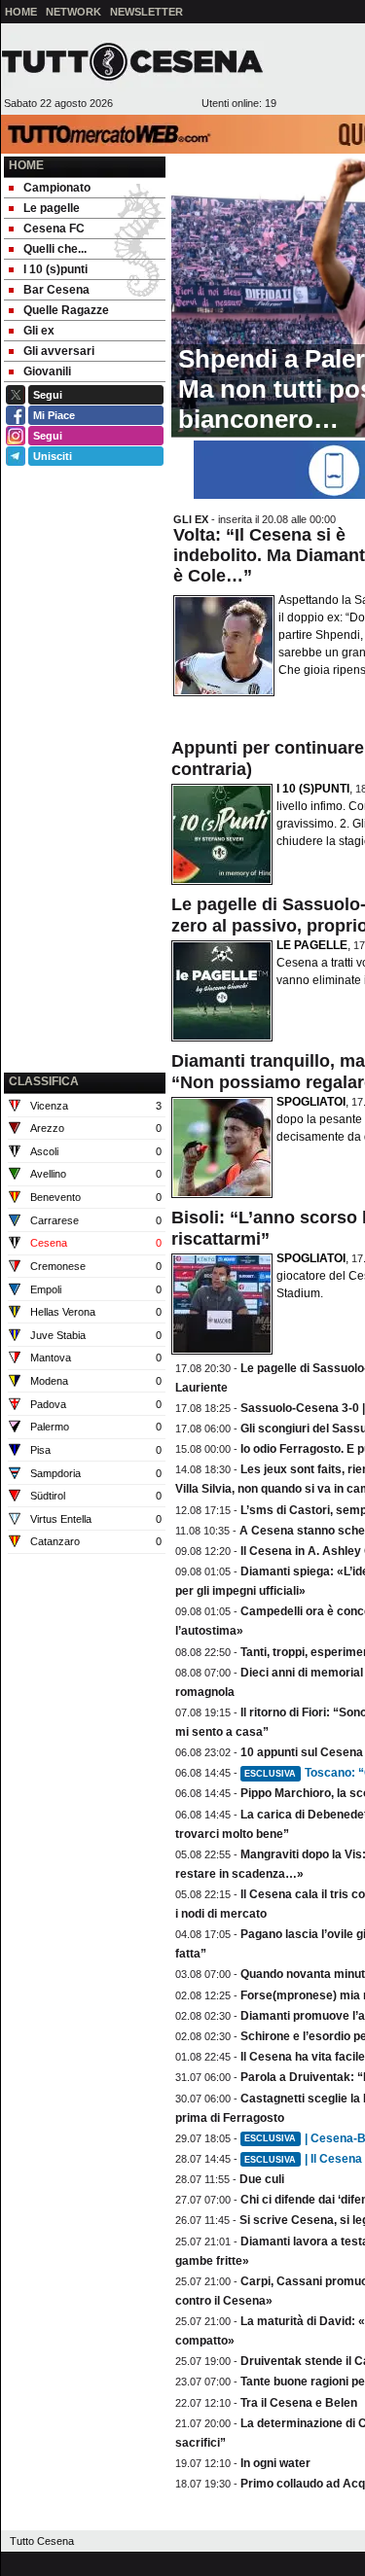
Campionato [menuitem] (57, 188)
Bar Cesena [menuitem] (56, 290)
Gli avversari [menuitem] (59, 351)
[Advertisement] (85, 970)
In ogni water (275, 2463)
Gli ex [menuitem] (39, 331)
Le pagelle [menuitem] (52, 208)
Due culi (262, 2179)
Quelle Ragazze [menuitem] (66, 310)
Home (26, 165)
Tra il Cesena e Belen (299, 2403)
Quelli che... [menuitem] (55, 249)
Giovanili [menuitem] (47, 371)
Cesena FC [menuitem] (54, 229)
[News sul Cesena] (132, 61)
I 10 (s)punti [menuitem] (55, 269)
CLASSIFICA (44, 1081)
